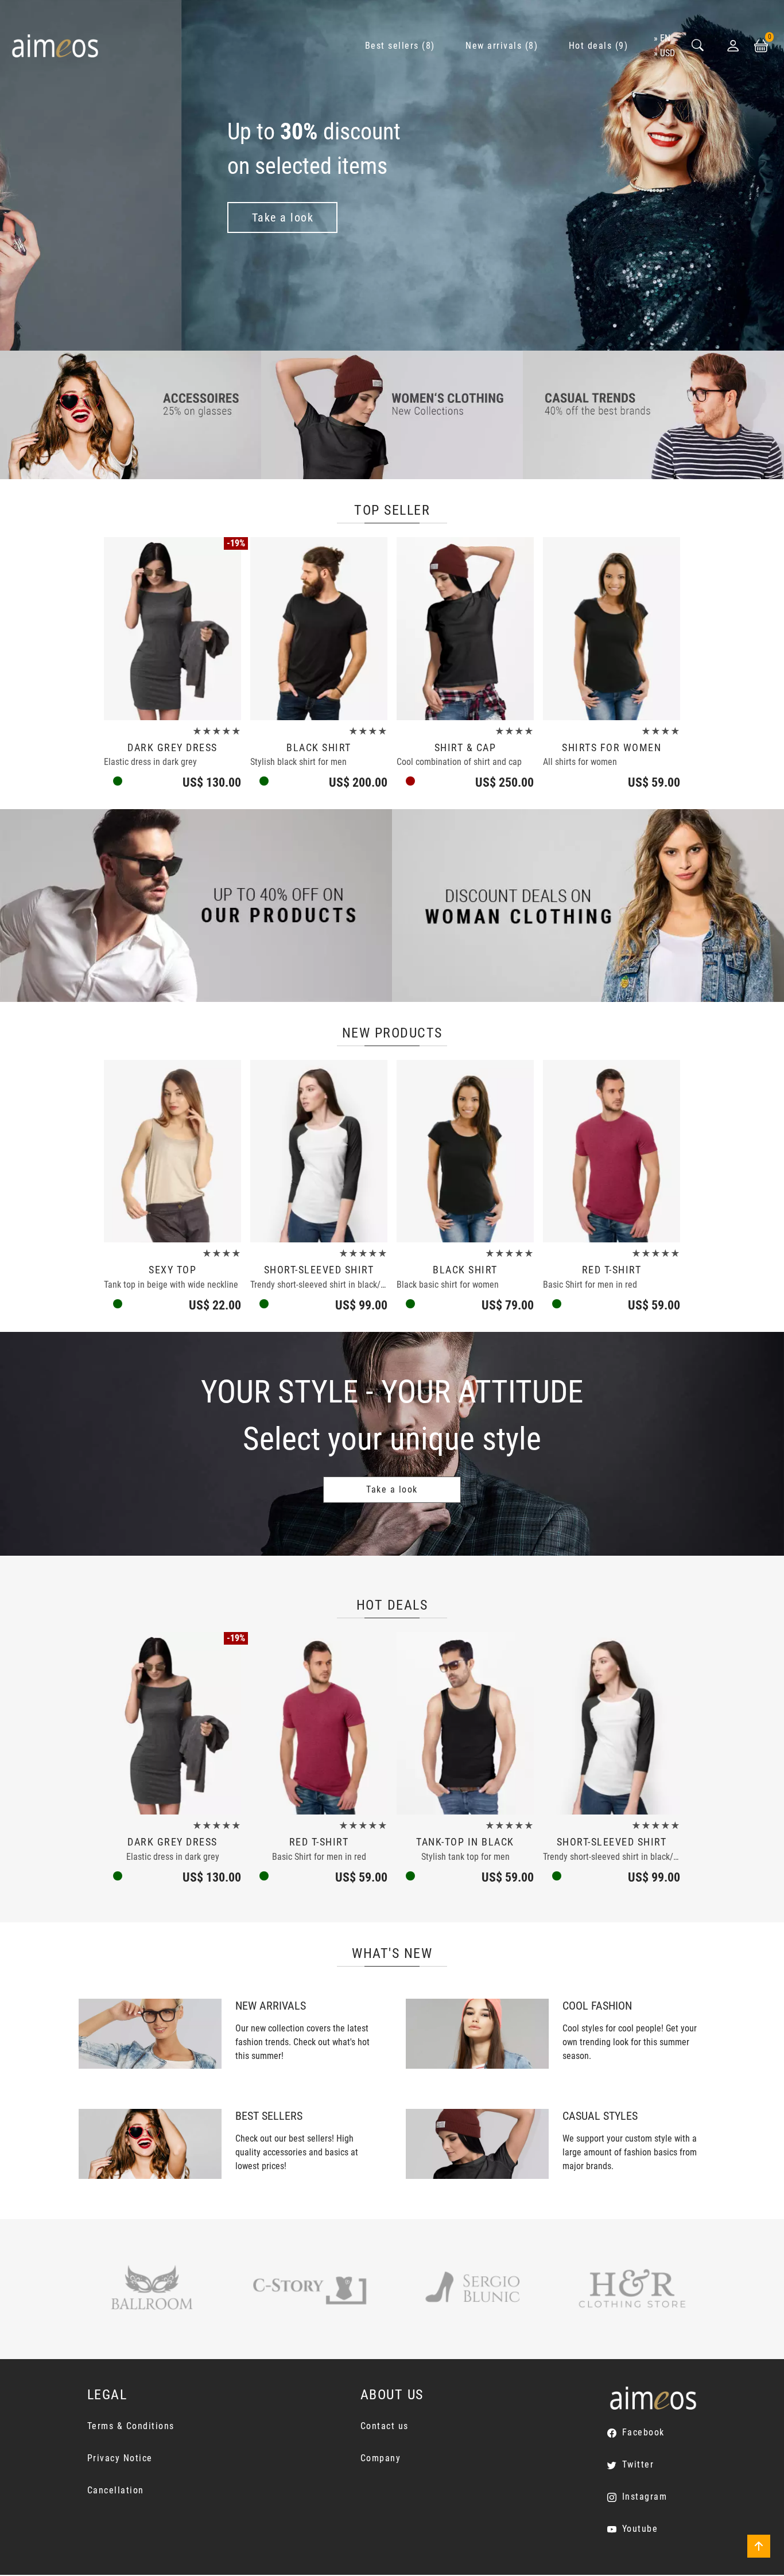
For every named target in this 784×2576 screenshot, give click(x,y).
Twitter (638, 2464)
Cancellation (116, 2490)
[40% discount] (196, 905)
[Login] (733, 46)
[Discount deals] (588, 905)
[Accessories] (131, 414)
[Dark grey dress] (172, 629)
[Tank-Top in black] (465, 1724)
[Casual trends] (653, 414)
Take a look (392, 1489)
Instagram (645, 2497)
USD (667, 53)
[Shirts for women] (612, 629)
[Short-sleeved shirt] (319, 1151)
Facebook (643, 2432)
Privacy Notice (120, 2458)
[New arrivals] (150, 2033)
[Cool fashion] (477, 2033)
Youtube (640, 2529)
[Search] (698, 46)
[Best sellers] (150, 2143)
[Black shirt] (319, 629)
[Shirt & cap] (465, 629)
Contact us (385, 2426)
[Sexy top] (172, 1151)
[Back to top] (759, 2546)
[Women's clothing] (392, 414)
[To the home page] (55, 46)
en (665, 38)
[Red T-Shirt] (612, 1151)
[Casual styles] (477, 2143)
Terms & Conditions (131, 2426)
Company (381, 2458)
